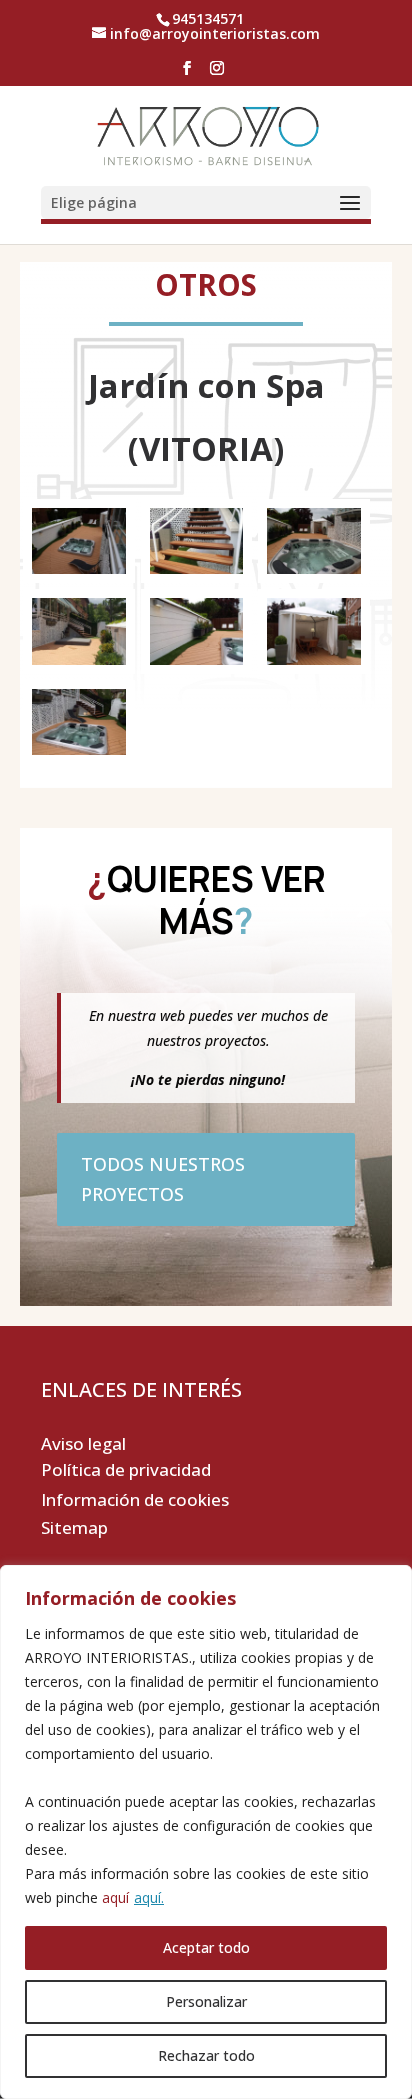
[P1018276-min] (197, 664)
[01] (79, 754)
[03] (79, 573)
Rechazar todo (206, 2055)
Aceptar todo (206, 1947)
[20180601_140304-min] (197, 573)
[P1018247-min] (314, 664)
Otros (206, 284)
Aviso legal (83, 1443)
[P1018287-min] (314, 573)
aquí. (149, 1897)
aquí (115, 1897)
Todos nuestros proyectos (163, 1179)
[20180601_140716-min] (79, 664)
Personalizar (206, 2001)
